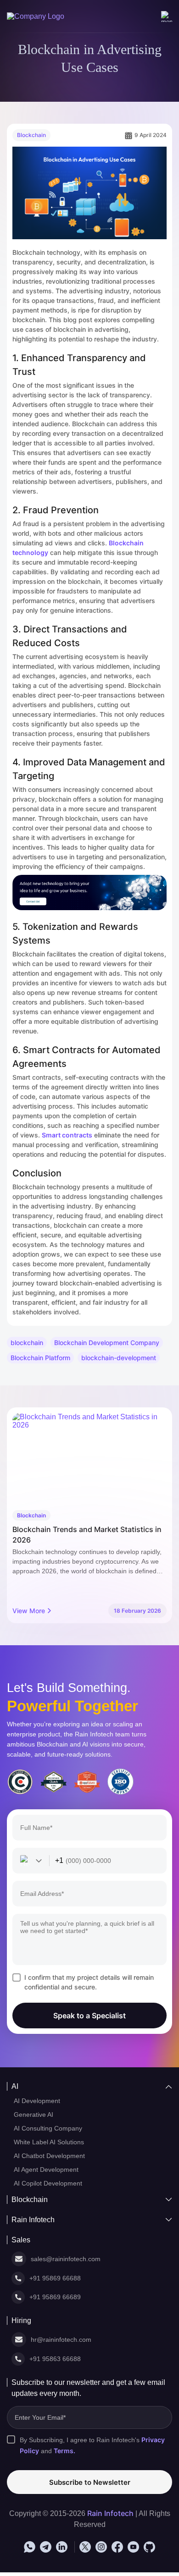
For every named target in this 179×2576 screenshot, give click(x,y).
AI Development (38, 2101)
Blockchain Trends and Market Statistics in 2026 (87, 1535)
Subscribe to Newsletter (90, 2485)
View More (29, 1611)
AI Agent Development (49, 2172)
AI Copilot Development (50, 2186)
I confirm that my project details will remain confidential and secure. (89, 1982)
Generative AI (35, 2115)
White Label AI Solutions (51, 2144)
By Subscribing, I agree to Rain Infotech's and (96, 2448)
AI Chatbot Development (52, 2158)
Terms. (65, 2454)
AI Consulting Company (49, 2130)
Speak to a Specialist (89, 2016)
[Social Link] (30, 2550)
